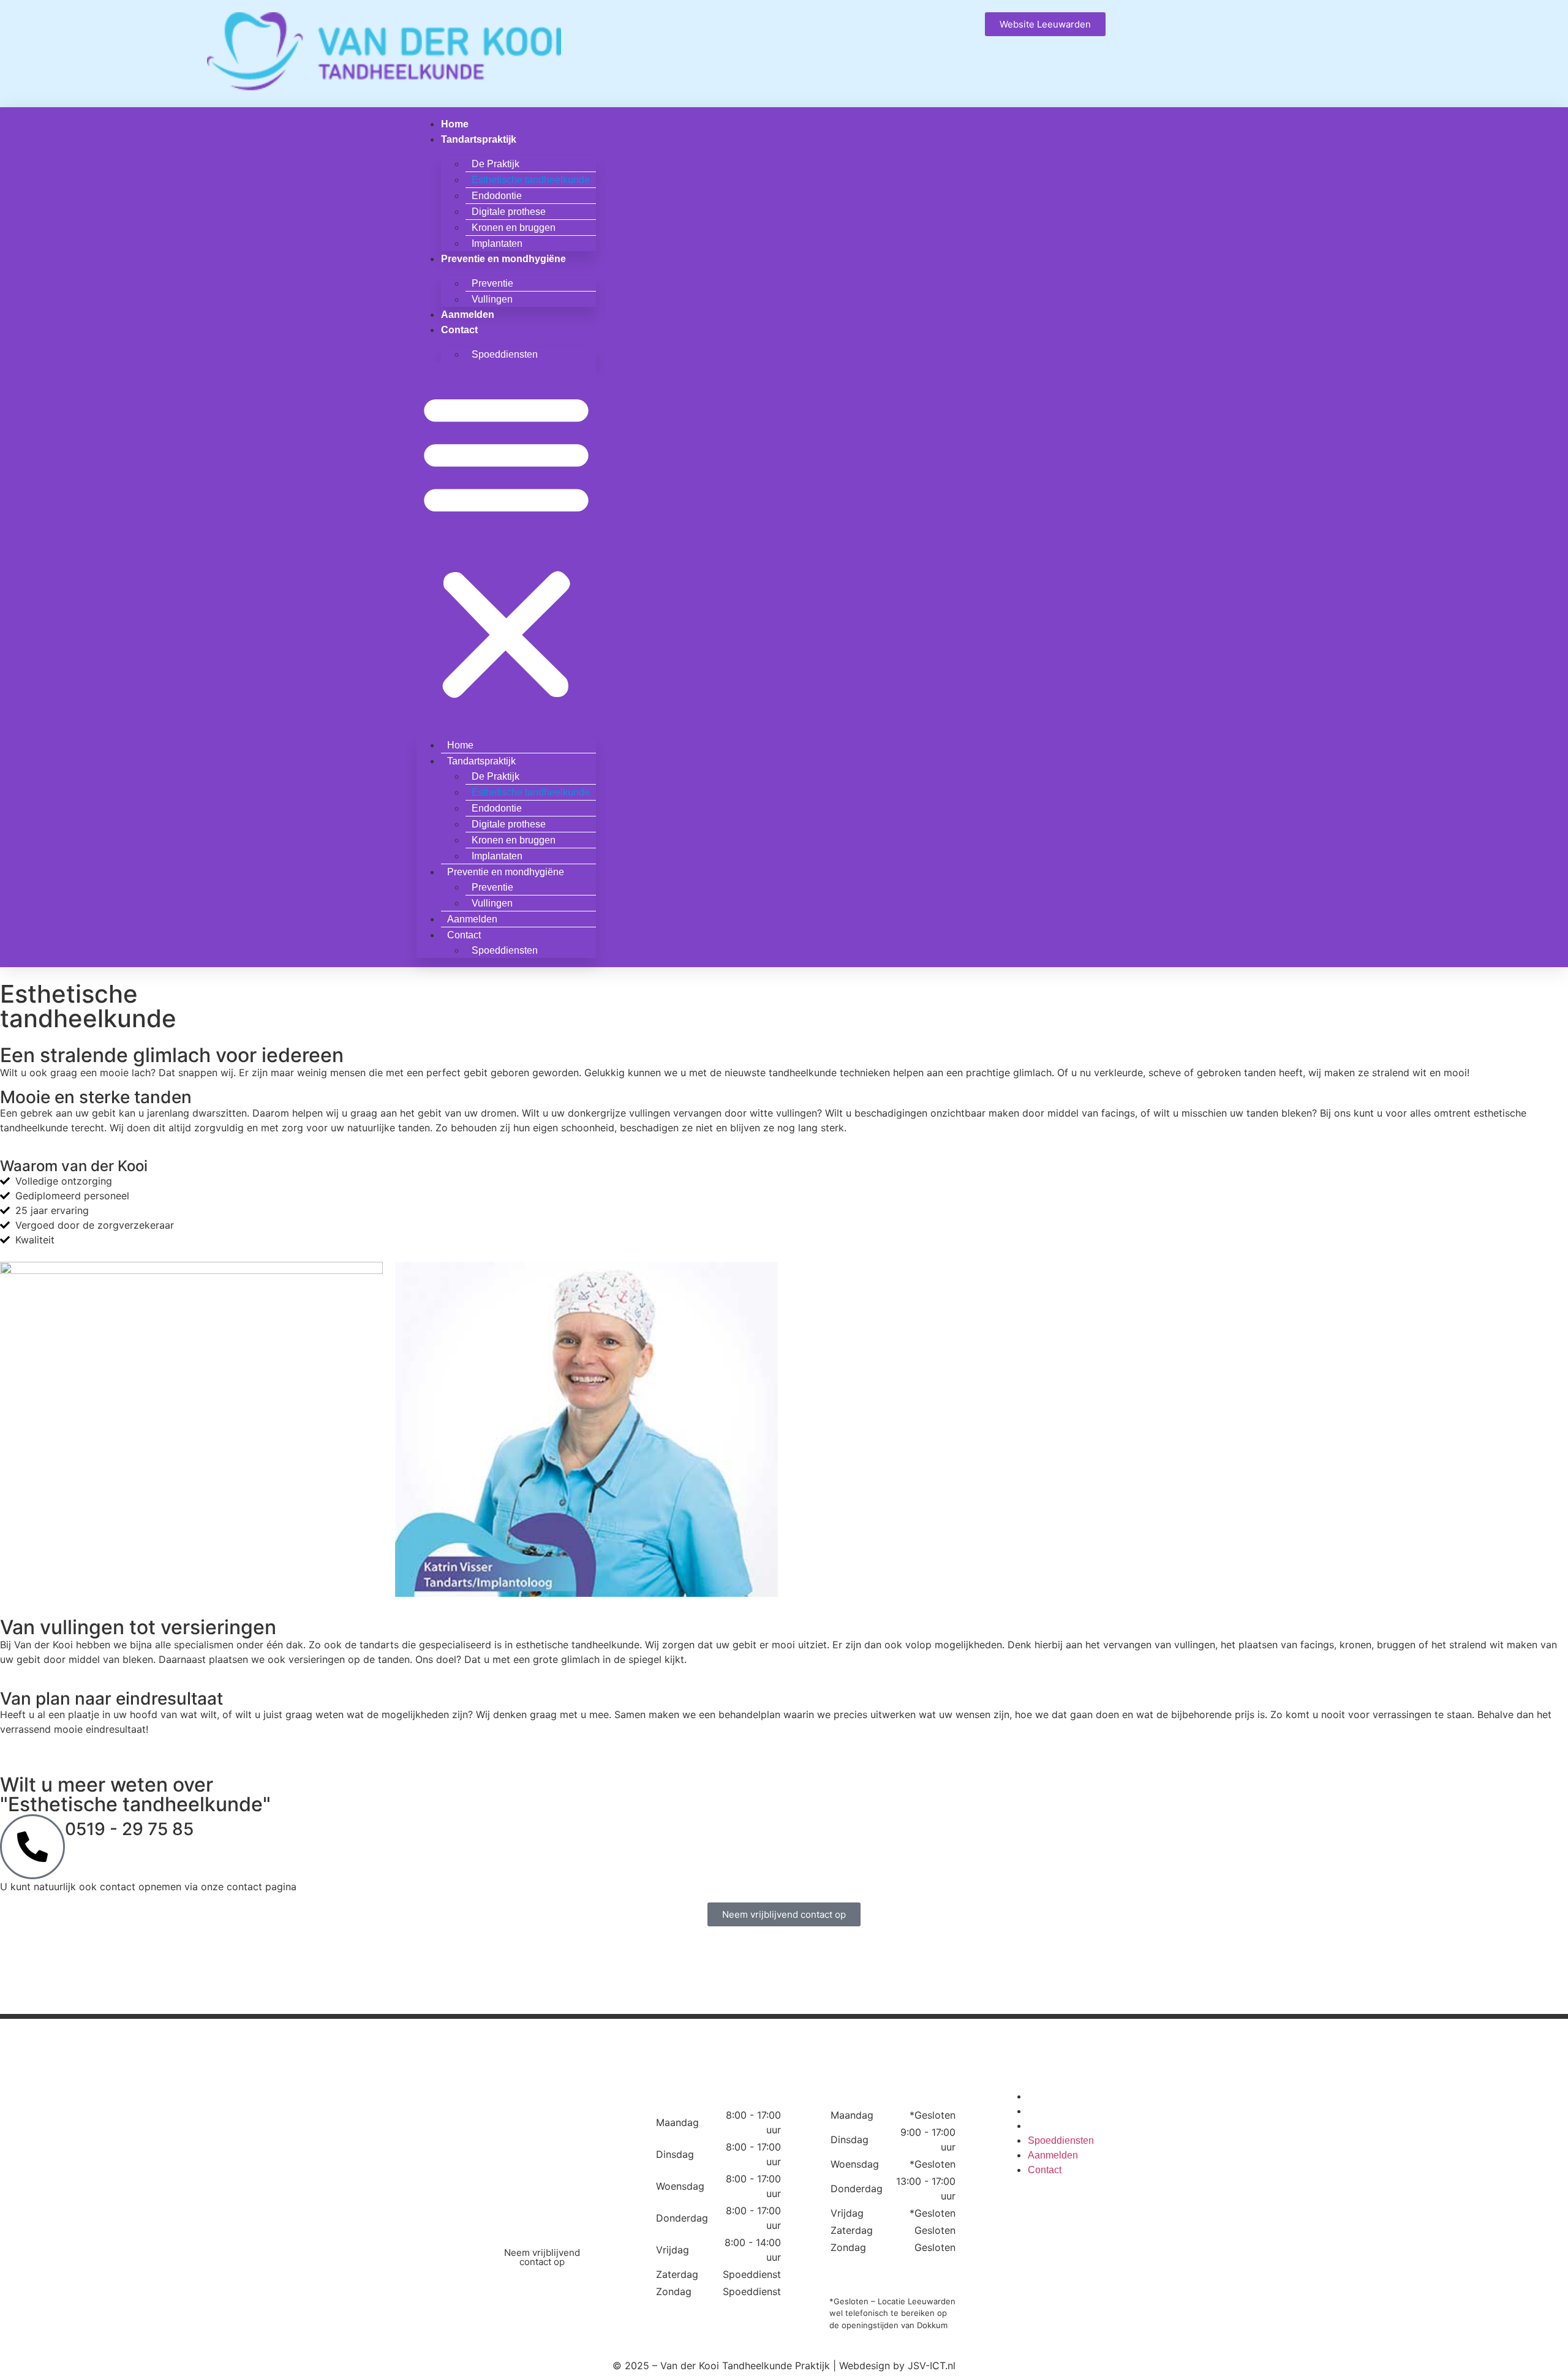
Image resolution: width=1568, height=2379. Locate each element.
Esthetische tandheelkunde (531, 180)
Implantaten (497, 243)
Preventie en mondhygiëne (503, 259)
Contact (459, 330)
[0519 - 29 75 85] (32, 1847)
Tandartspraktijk (479, 139)
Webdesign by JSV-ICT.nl (897, 2366)
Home (455, 124)
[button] (506, 545)
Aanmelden (468, 315)
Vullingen (492, 299)
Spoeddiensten (505, 354)
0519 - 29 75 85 (129, 1829)
